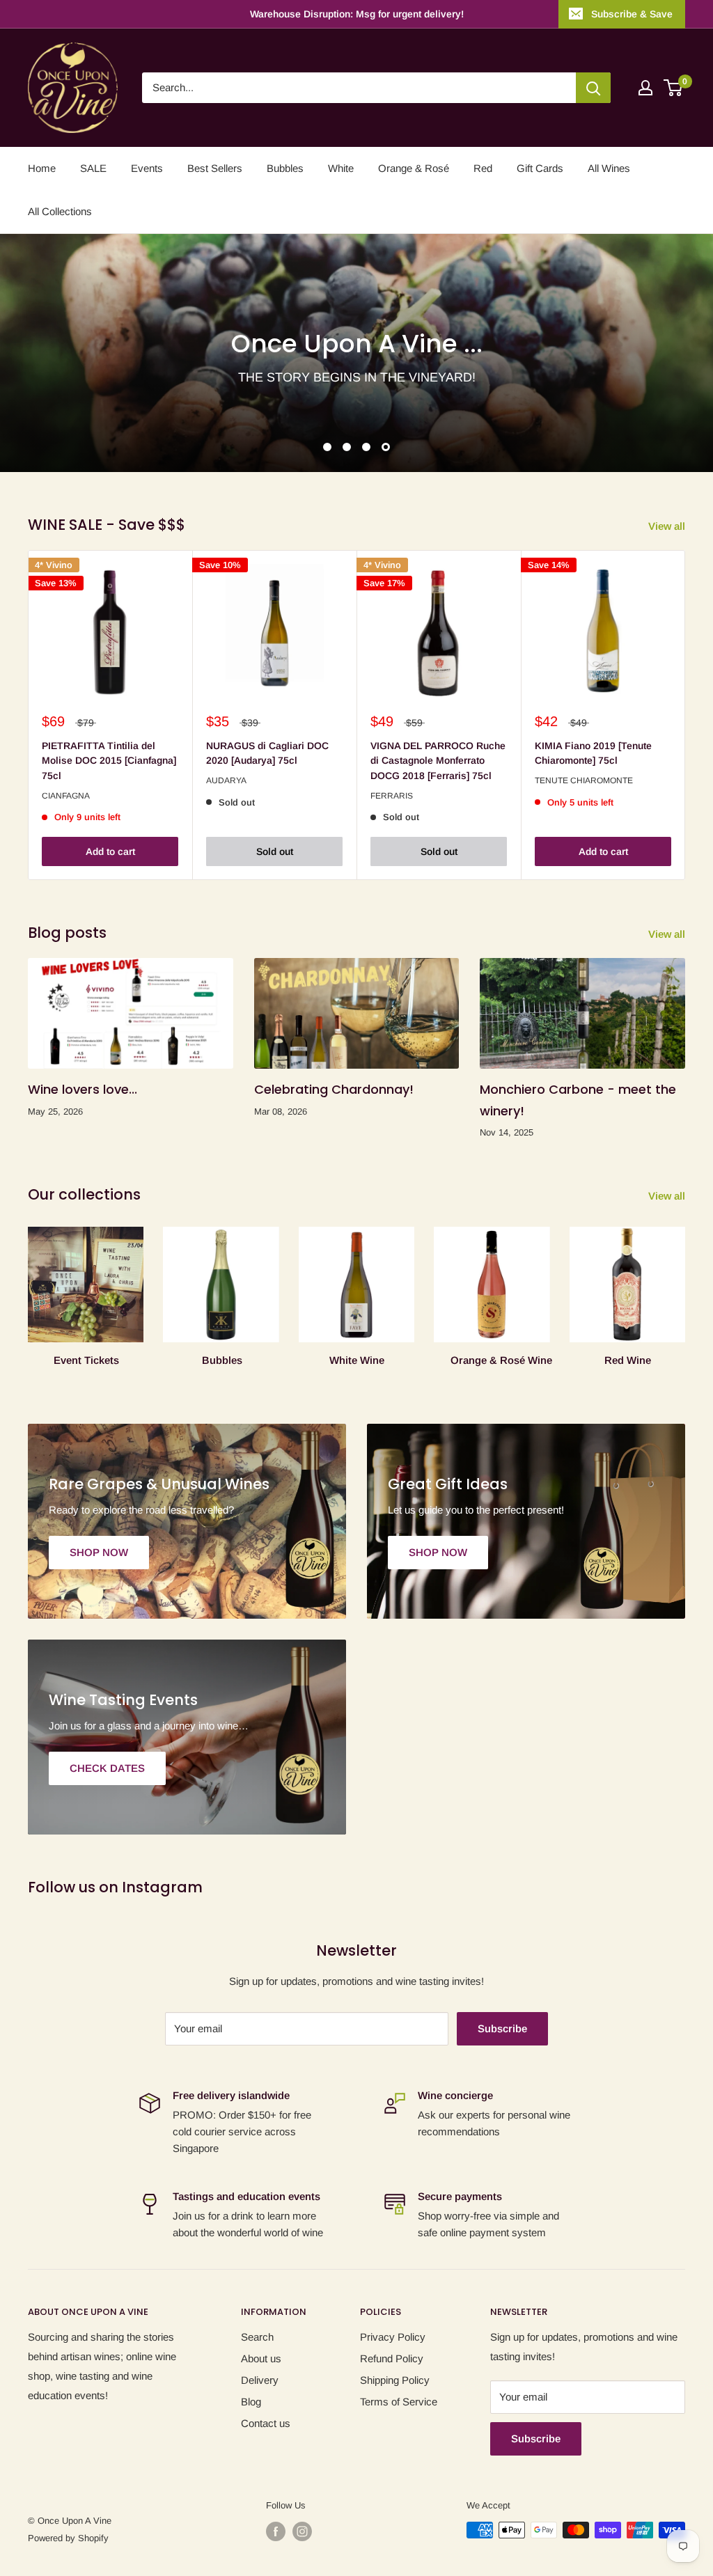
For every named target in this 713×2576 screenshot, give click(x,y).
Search (257, 2337)
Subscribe (502, 2028)
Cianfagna (66, 796)
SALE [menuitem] (93, 168)
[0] (674, 88)
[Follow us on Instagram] (302, 2531)
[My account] (645, 88)
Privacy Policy (393, 2337)
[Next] (685, 715)
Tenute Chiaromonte (584, 780)
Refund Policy (392, 2358)
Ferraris (392, 796)
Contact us (266, 2423)
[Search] (593, 88)
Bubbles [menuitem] (285, 168)
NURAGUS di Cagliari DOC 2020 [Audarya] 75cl (267, 753)
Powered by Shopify (68, 2538)
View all (668, 526)
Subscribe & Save (632, 14)
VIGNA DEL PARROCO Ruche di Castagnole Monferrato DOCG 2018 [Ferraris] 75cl (438, 761)
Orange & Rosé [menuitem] (414, 168)
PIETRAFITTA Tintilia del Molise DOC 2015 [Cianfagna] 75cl (109, 761)
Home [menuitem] (42, 168)
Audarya (226, 780)
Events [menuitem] (147, 168)
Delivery (260, 2380)
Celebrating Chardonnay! (334, 1089)
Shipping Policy (395, 2380)
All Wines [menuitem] (609, 168)
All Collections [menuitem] (60, 211)
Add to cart (110, 851)
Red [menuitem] (483, 168)
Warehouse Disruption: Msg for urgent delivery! (357, 14)
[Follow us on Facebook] (276, 2531)
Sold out (275, 851)
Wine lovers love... (83, 1089)
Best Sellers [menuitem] (215, 168)
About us (261, 2358)
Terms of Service (399, 2402)
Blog (251, 2402)
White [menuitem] (341, 168)
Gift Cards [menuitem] (540, 168)
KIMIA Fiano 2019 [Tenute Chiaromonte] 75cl (593, 753)
